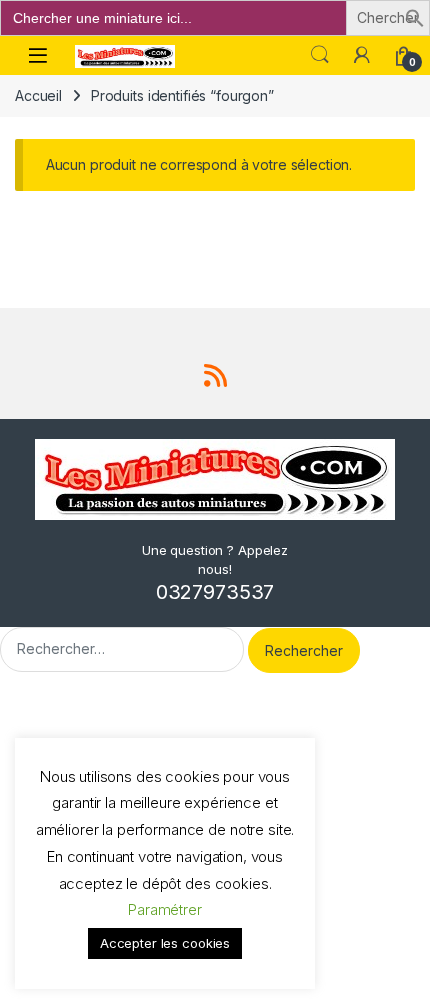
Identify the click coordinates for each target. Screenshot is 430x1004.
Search (320, 55)
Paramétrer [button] (165, 909)
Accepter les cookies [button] (165, 943)
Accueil (38, 95)
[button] (415, 16)
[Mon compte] (362, 55)
